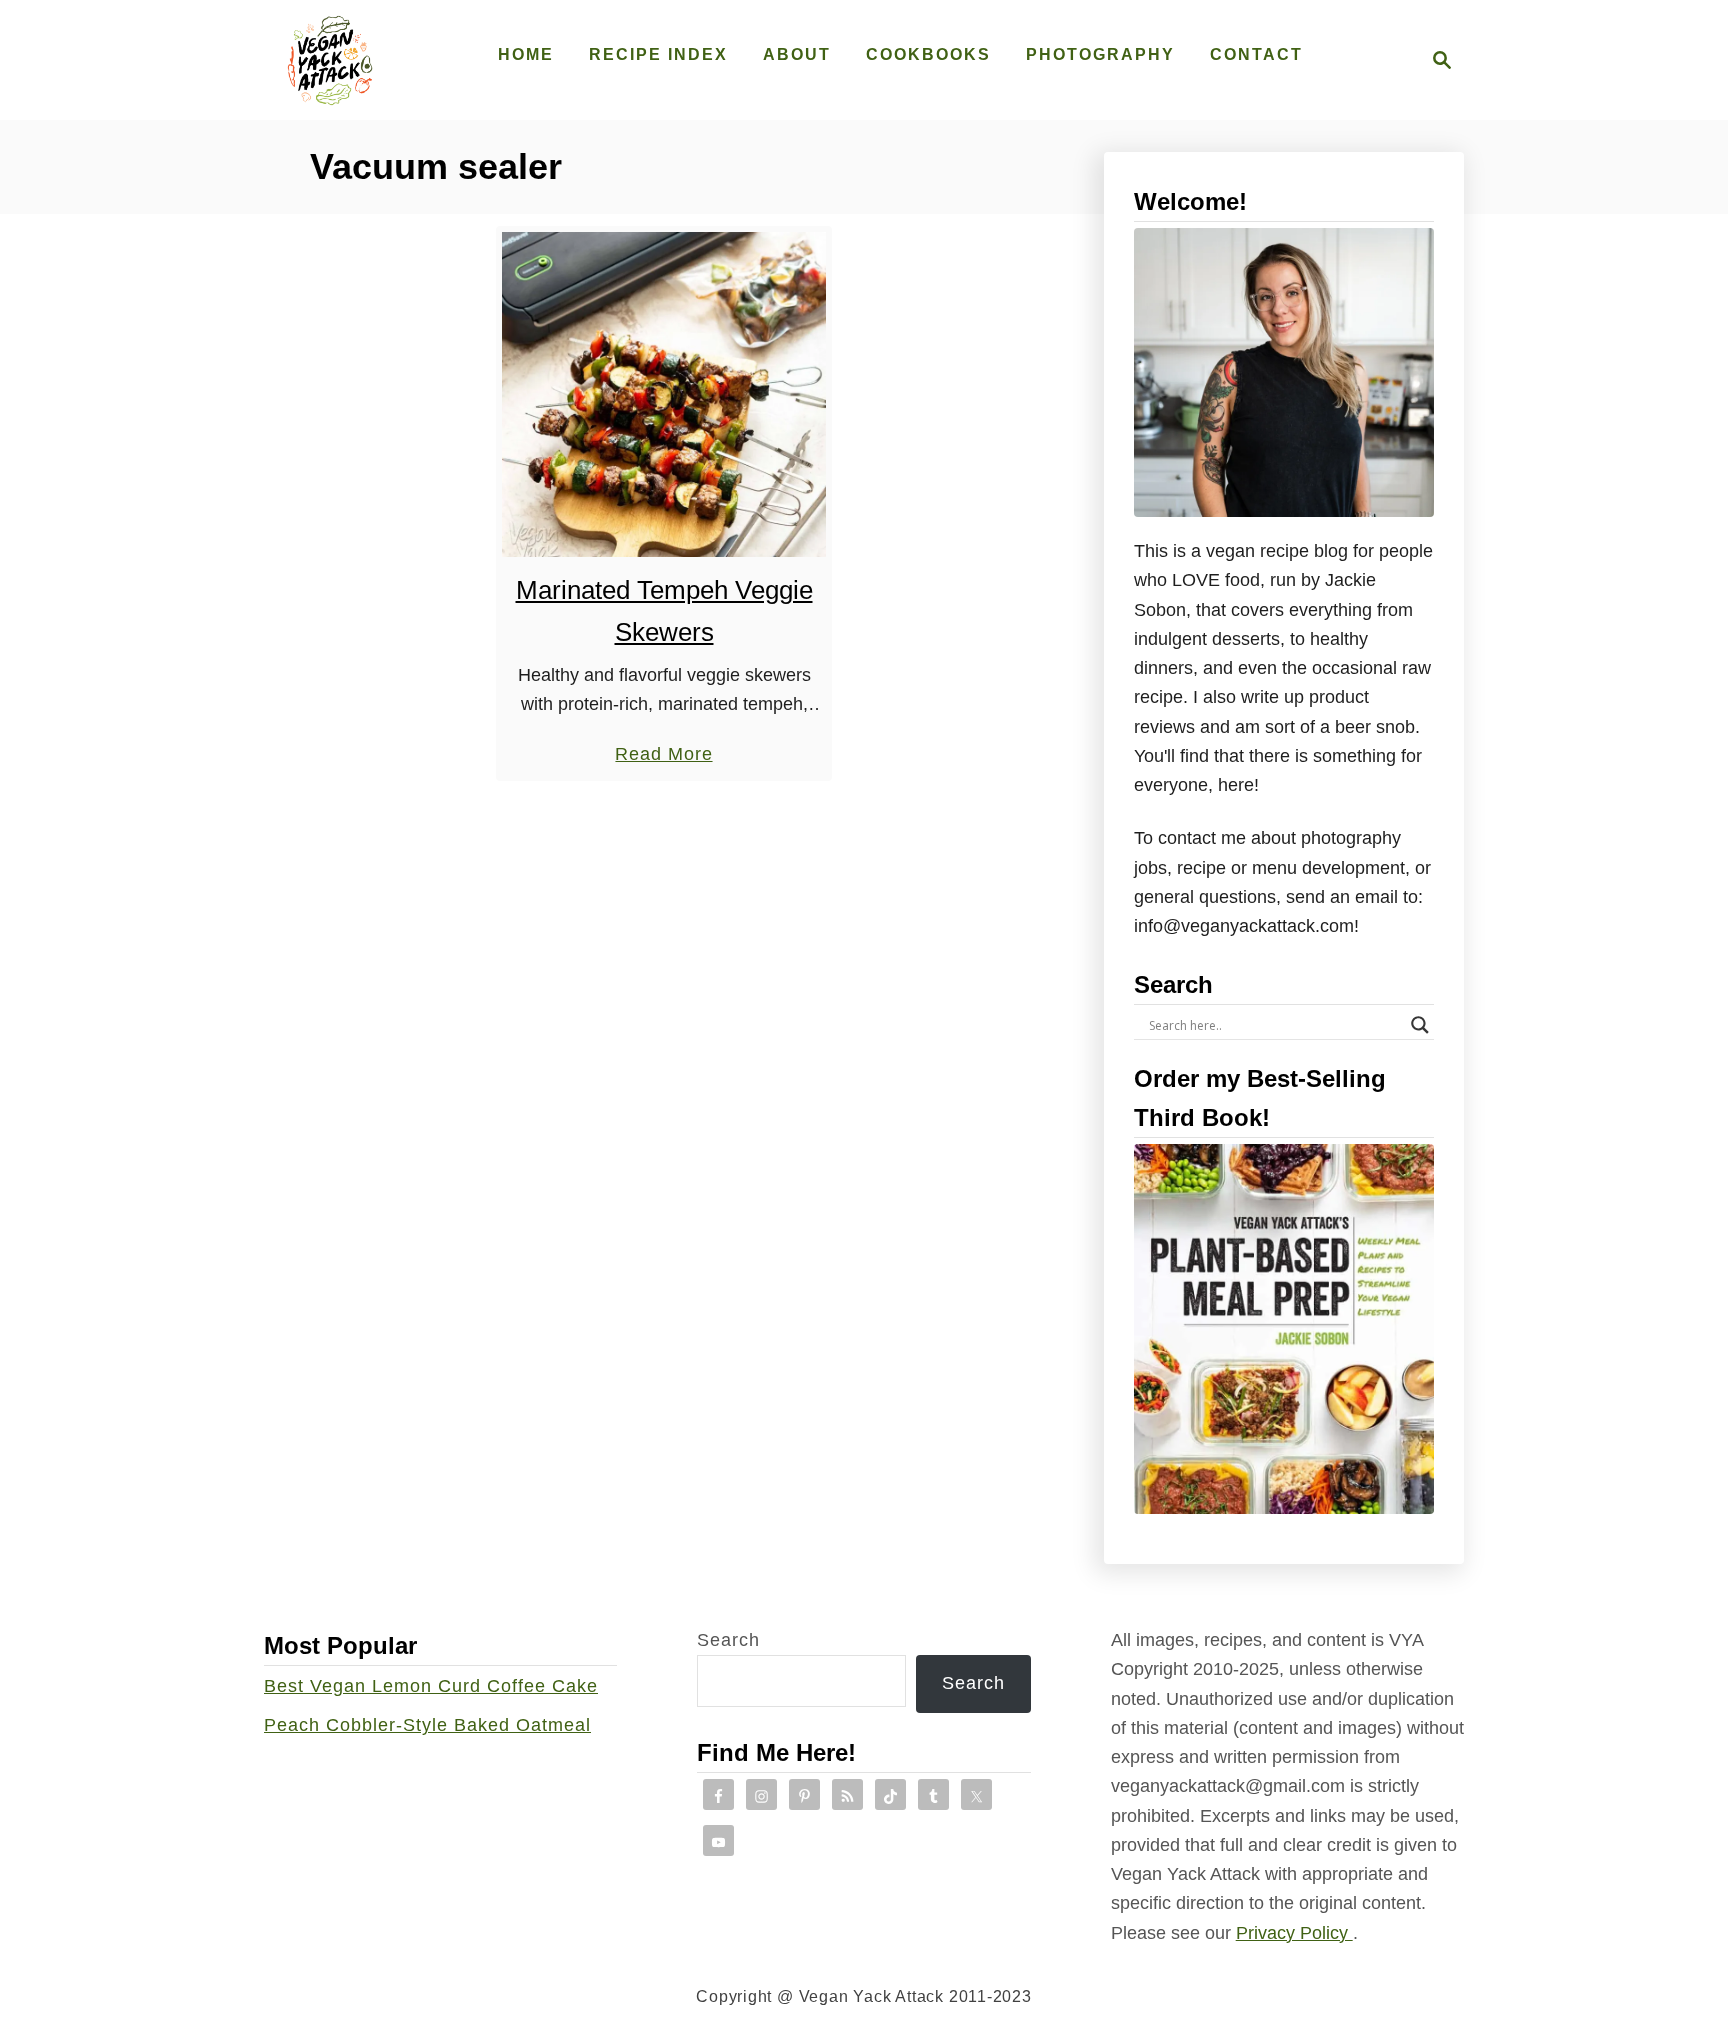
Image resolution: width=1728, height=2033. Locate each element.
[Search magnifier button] (1420, 1025)
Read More (663, 756)
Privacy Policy (1294, 1933)
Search (728, 1640)
